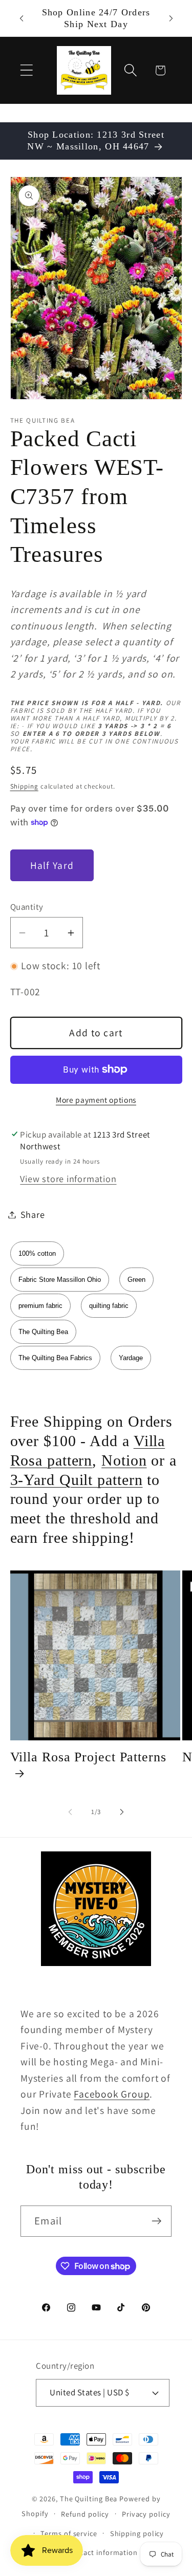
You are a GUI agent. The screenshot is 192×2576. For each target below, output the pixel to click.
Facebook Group (112, 2094)
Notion (124, 1460)
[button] (26, 70)
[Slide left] (70, 1812)
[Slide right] (122, 1812)
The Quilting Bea (43, 1332)
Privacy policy (146, 2514)
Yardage (131, 1358)
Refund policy (85, 2514)
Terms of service (69, 2533)
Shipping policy (137, 2533)
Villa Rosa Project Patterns (88, 1757)
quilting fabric (109, 1306)
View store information (68, 1178)
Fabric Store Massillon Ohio (60, 1280)
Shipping (24, 786)
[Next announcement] (171, 18)
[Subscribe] (156, 2221)
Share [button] (33, 1214)
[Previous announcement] (22, 18)
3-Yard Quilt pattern (77, 1480)
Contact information (102, 2552)
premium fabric (40, 1306)
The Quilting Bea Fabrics (55, 1358)
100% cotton (37, 1253)
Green (136, 1280)
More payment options (96, 1100)
